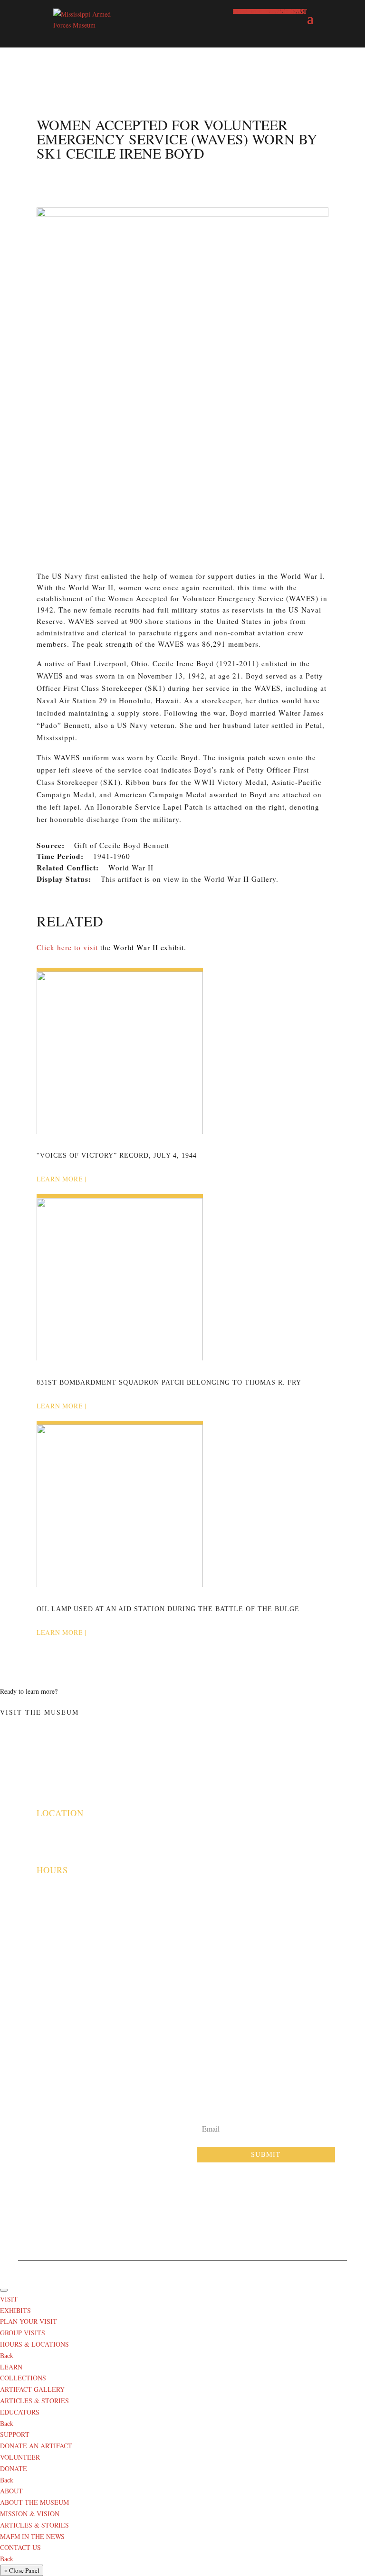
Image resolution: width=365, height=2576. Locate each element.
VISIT (9, 2299)
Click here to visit (67, 947)
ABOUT (11, 2491)
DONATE (14, 2468)
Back (7, 2355)
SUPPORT (15, 2434)
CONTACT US (20, 2547)
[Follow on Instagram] (195, 2216)
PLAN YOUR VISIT (29, 2321)
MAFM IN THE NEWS (32, 2536)
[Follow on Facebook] (170, 2216)
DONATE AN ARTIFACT (36, 2446)
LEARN (11, 2367)
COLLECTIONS (23, 2378)
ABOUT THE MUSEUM (34, 2502)
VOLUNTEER (20, 2457)
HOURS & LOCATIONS (34, 2344)
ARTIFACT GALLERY (32, 2389)
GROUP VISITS (23, 2333)
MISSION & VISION (30, 2514)
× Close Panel (22, 2570)
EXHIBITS (15, 2310)
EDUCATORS (20, 2412)
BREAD (312, 2270)
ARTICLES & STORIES (34, 2401)
